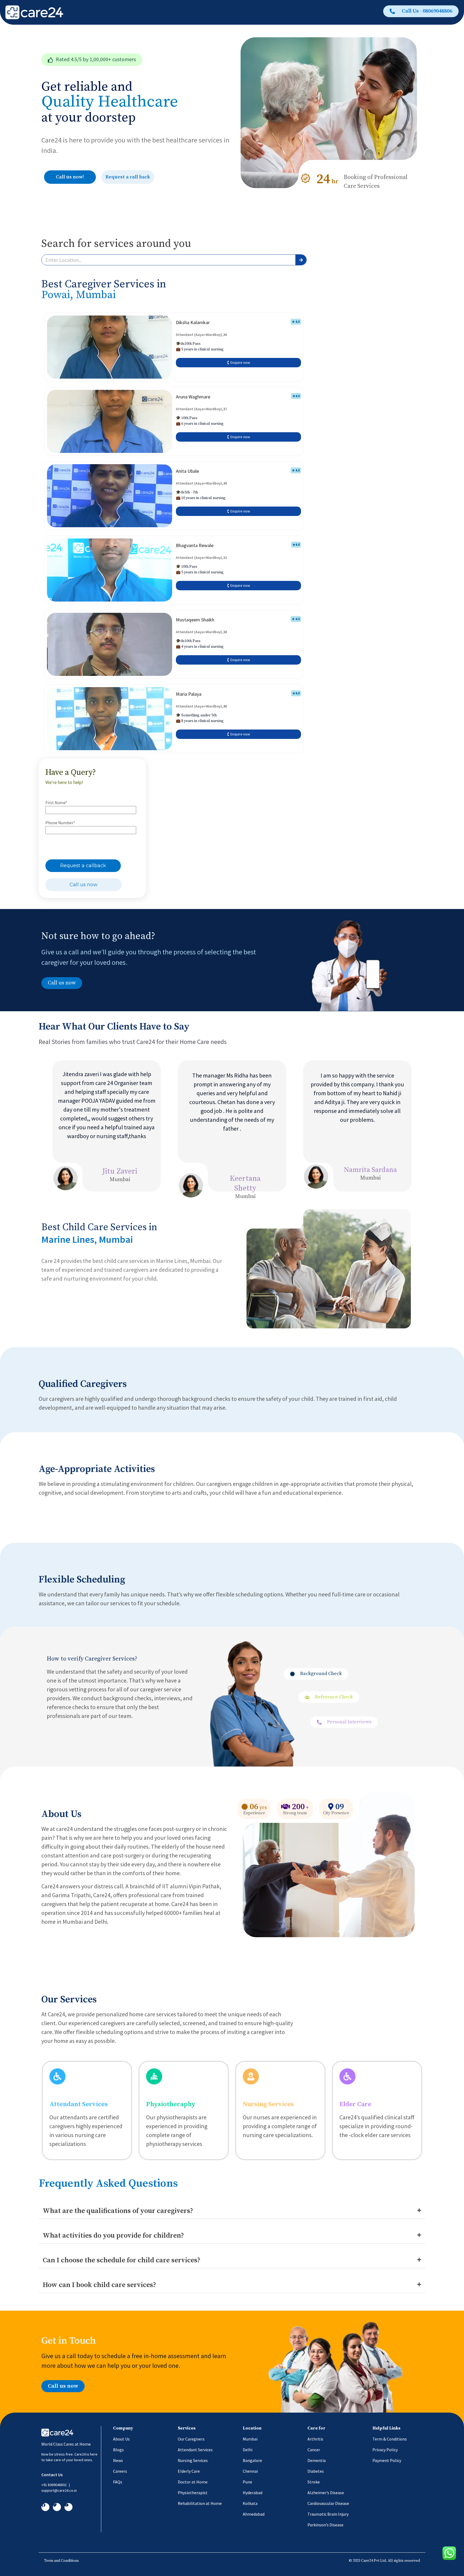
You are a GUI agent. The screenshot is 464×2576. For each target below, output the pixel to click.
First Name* (56, 803)
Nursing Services (268, 2104)
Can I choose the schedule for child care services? (122, 2260)
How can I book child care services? (99, 2285)
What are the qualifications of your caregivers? (118, 2211)
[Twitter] (57, 2507)
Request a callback (83, 866)
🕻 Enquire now (239, 362)
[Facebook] (45, 2507)
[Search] (301, 260)
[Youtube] (68, 2507)
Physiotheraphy (171, 2104)
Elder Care (355, 2104)
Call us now (84, 885)
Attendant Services (79, 2104)
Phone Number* (60, 823)
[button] (92, 60)
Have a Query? (71, 772)
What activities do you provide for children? (113, 2236)
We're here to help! (64, 782)
